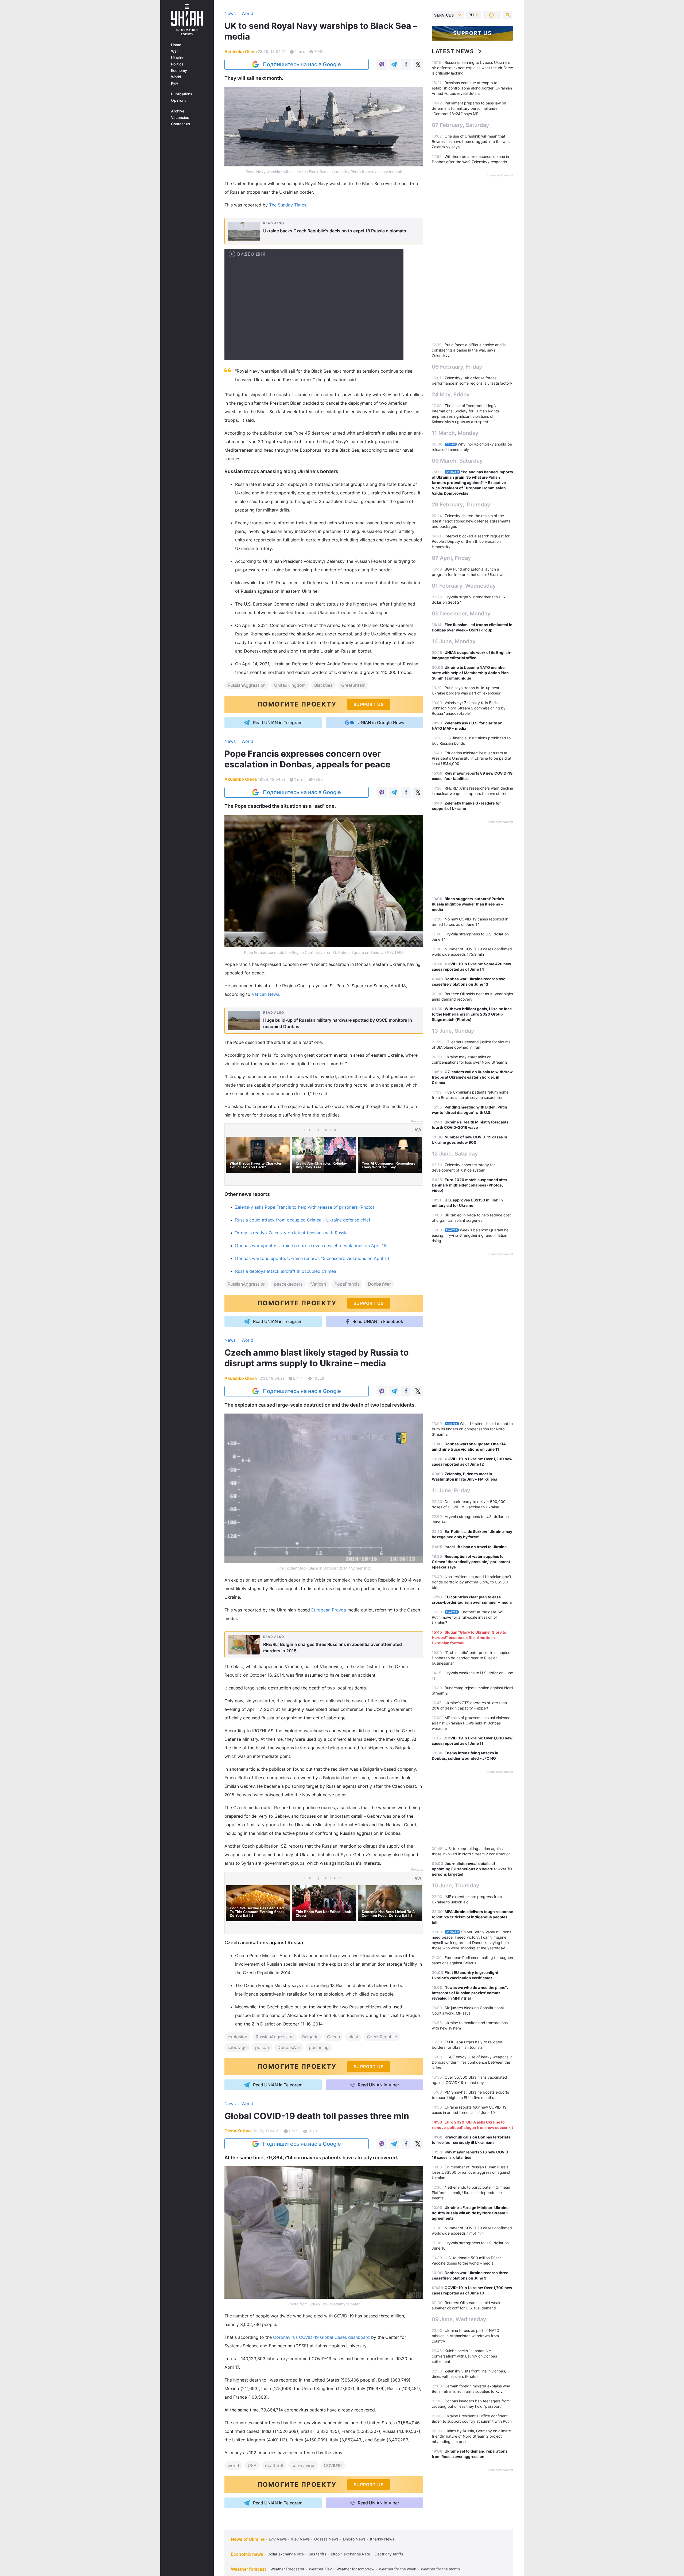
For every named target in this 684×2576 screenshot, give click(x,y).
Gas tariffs (317, 2554)
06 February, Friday (457, 367)
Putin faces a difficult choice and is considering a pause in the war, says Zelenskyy (469, 350)
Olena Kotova (238, 2131)
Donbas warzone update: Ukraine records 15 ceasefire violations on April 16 (312, 1258)
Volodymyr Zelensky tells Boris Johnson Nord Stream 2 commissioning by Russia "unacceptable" (469, 708)
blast (353, 2037)
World (176, 77)
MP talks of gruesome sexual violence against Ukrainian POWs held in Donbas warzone (471, 1723)
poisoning (319, 2047)
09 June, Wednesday (459, 2319)
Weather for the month (440, 2569)
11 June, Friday (451, 1490)
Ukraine (178, 58)
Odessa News (326, 2539)
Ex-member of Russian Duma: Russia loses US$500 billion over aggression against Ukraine (471, 2172)
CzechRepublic (382, 2037)
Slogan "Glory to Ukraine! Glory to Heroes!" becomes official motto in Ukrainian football (469, 1638)
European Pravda (329, 1610)
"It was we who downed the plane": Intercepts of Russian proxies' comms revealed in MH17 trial (470, 1993)
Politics (177, 64)
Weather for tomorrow (355, 2569)
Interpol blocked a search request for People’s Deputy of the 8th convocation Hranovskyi (471, 541)
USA (252, 2465)
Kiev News (300, 2539)
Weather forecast (248, 2569)
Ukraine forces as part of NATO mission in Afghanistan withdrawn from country (466, 2336)
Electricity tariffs (389, 2554)
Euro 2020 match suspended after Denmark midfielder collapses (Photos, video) (470, 1185)
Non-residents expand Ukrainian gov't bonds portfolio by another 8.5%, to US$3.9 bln (471, 1582)
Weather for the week (398, 2569)
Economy (179, 71)
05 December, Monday (461, 614)
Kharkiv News (382, 2539)
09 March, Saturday (457, 461)
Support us (473, 33)
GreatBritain (353, 685)
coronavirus (303, 2465)
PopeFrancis (347, 1284)
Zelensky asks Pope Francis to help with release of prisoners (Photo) (305, 1207)
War (174, 51)
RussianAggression (247, 685)
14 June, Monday (454, 641)
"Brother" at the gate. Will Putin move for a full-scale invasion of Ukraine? (468, 1617)
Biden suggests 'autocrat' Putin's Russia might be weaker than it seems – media (468, 904)
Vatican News (265, 994)
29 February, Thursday (461, 505)
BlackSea (323, 685)
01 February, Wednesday (464, 586)
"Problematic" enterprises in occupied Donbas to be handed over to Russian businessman (471, 1658)
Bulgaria (310, 2037)
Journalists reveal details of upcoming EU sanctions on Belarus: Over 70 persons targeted (472, 1869)
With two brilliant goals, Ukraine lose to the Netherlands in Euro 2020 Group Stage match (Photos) (472, 1014)
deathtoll (274, 2465)
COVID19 (333, 2465)
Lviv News (278, 2539)
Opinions (179, 100)
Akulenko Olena (241, 52)
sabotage (237, 2047)
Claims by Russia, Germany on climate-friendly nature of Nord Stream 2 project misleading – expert (472, 2436)
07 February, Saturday (460, 125)
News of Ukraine (248, 2539)
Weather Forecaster (287, 2569)
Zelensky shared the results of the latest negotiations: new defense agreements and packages (471, 521)
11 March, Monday (455, 433)
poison (262, 2047)
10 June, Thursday (456, 1886)
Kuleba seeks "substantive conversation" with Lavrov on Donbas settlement (464, 2356)
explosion (237, 2037)
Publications (182, 94)
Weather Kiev (320, 2569)
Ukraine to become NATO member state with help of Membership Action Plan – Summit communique (472, 673)
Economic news (247, 2554)
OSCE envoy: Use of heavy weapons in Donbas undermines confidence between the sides (472, 2062)
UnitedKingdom (290, 685)
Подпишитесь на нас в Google (302, 64)
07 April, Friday (451, 558)
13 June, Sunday (453, 1031)
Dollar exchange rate (286, 2554)
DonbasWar (379, 1284)
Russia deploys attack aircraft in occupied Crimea (286, 1271)
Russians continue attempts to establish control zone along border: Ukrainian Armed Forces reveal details (472, 88)
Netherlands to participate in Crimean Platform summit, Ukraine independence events (471, 2193)
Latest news (453, 51)
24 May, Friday (451, 395)
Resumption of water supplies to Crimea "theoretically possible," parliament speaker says (471, 1562)
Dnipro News (354, 2539)
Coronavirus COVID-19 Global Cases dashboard (321, 2337)
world (233, 2465)
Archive (178, 111)
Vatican (318, 1284)
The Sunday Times (288, 205)
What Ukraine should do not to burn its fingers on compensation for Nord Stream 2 (472, 1429)
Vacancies (180, 118)
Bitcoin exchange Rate (350, 2554)
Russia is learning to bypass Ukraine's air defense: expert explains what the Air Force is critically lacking (472, 68)
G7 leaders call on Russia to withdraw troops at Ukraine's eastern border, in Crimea (472, 1077)
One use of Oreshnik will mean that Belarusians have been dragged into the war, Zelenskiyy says (471, 141)
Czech (333, 2037)
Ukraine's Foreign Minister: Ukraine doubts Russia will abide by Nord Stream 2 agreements (470, 2213)
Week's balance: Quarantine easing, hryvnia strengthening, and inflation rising (470, 1235)
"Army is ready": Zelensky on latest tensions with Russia (291, 1233)
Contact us (181, 124)
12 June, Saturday (455, 1154)
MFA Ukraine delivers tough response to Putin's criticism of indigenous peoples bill (472, 1917)
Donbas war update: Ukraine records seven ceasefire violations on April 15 (311, 1246)
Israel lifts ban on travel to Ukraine (476, 1547)
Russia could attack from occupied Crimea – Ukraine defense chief (303, 1220)
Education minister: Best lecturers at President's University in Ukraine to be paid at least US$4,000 (472, 758)
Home (176, 45)
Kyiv (175, 83)
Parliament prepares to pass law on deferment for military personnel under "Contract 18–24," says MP (469, 108)
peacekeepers (288, 1284)
